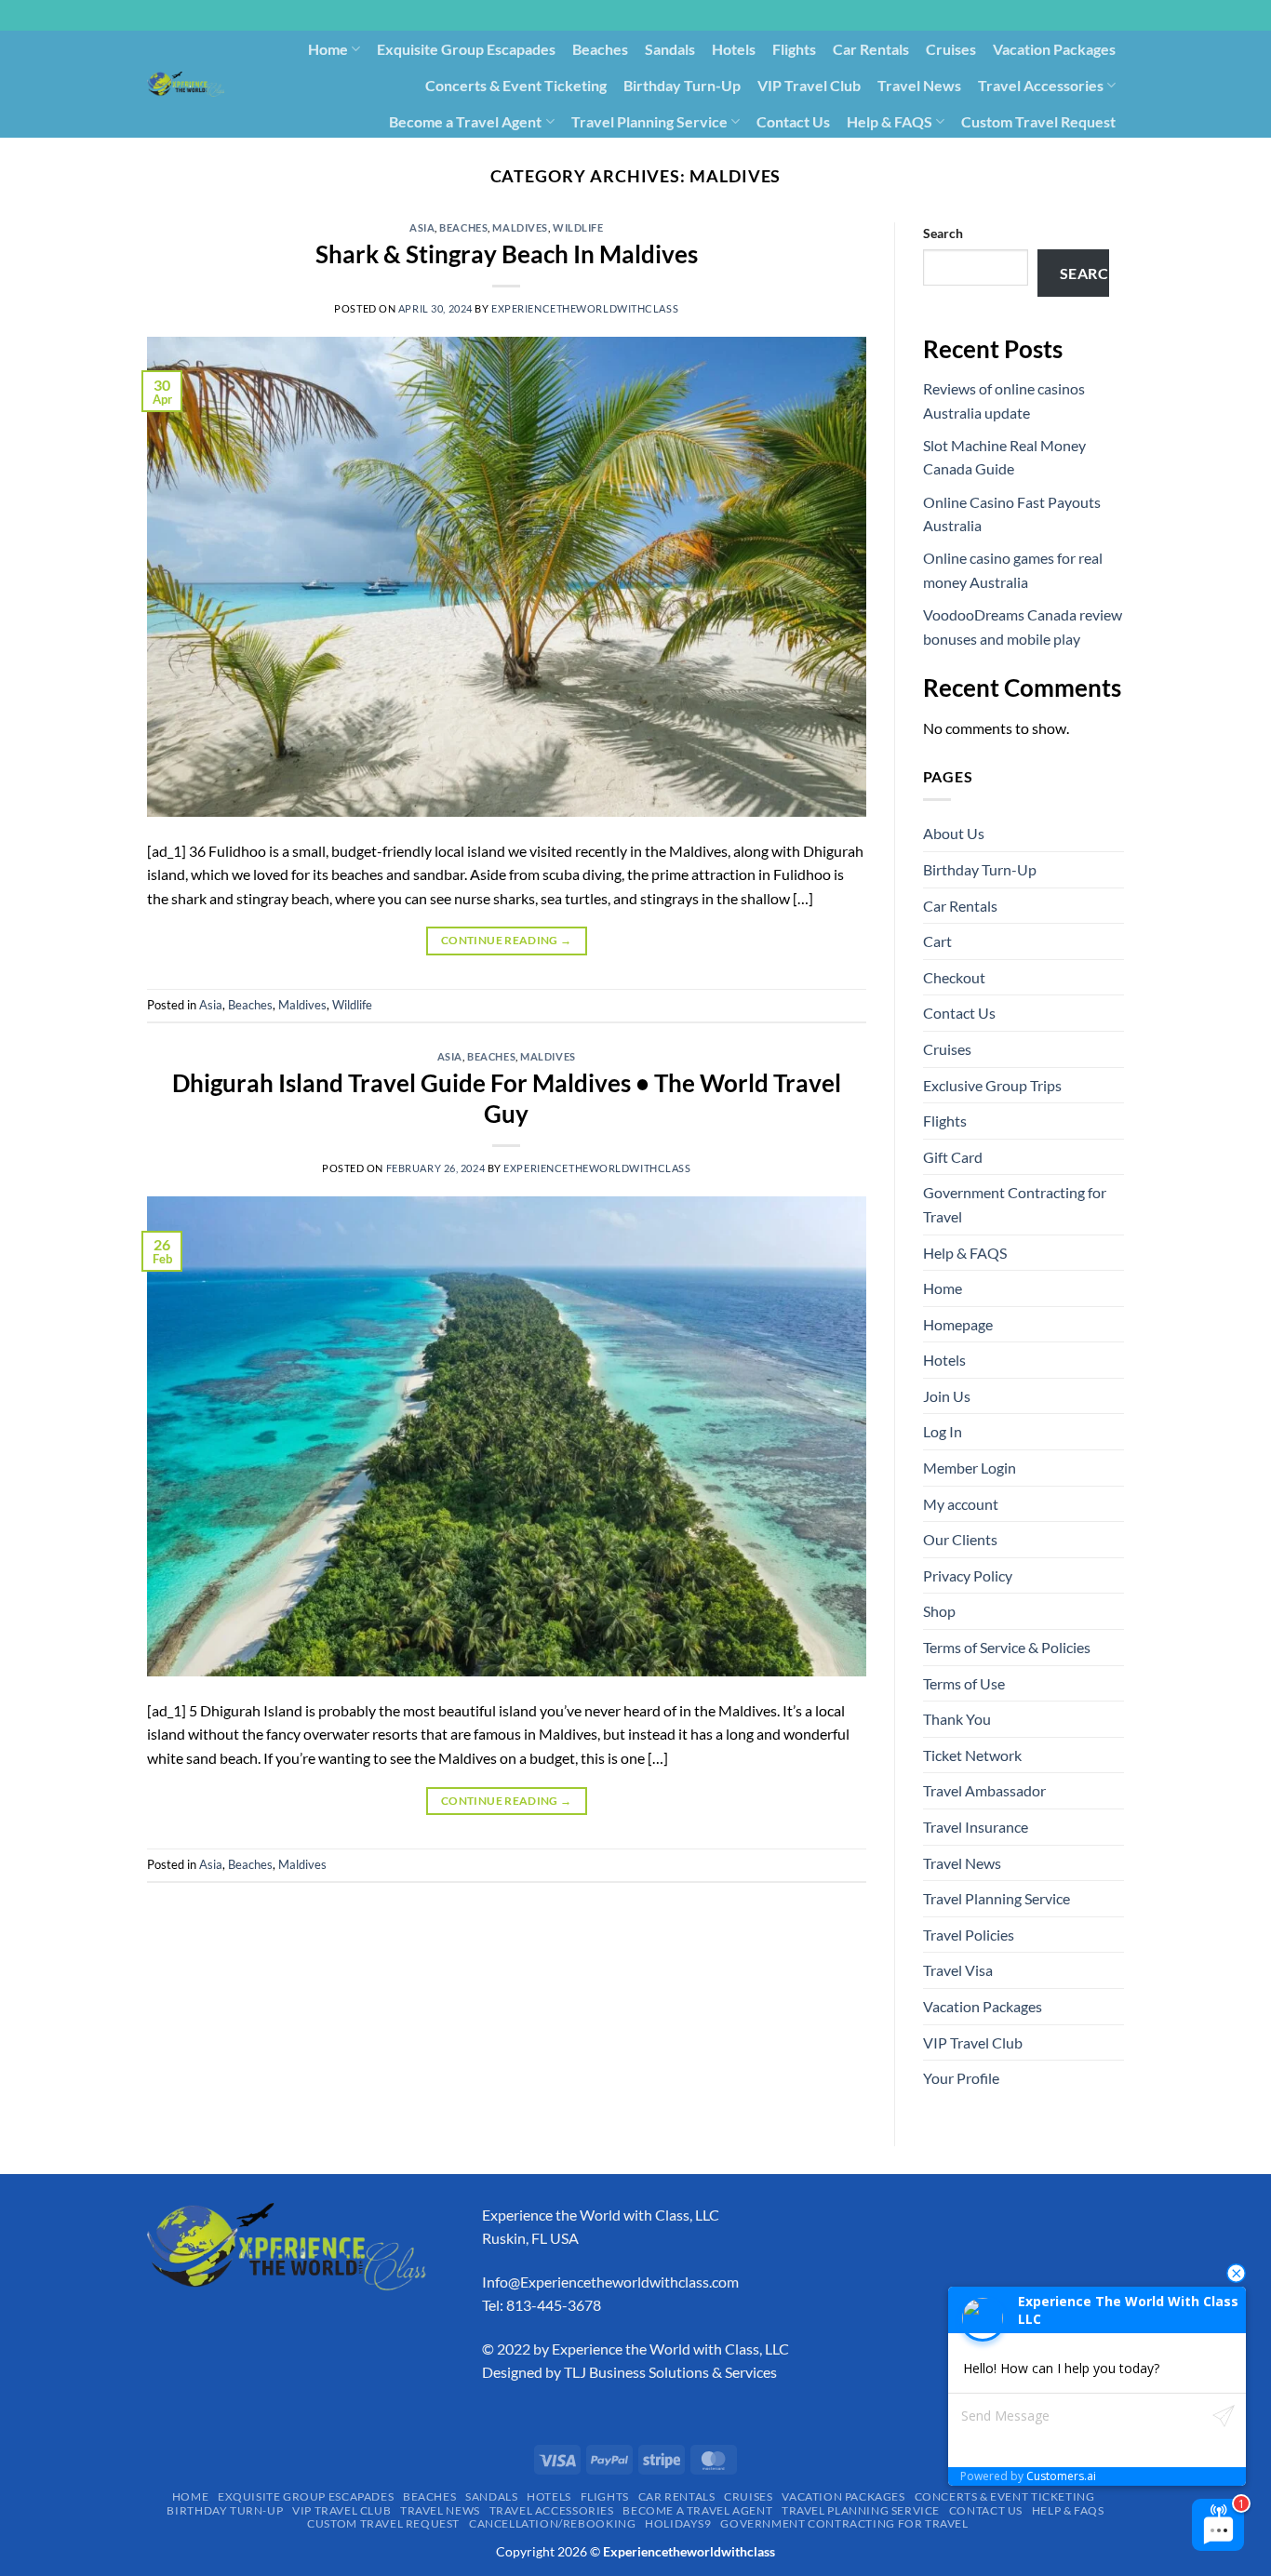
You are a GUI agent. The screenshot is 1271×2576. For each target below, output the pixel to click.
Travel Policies (969, 1935)
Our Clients (960, 1539)
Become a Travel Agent (465, 121)
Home (328, 49)
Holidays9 (838, 157)
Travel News (919, 85)
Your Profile (961, 2078)
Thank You (957, 1719)
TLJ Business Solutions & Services (670, 2372)
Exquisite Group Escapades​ (466, 49)
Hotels (734, 49)
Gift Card (953, 1157)
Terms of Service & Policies (1007, 1647)
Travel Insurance (976, 1827)
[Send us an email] (1133, 25)
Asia (422, 227)
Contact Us (793, 121)
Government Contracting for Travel (1006, 157)
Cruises (951, 49)
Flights (794, 49)
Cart (937, 941)
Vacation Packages (1054, 49)
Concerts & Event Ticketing (516, 85)
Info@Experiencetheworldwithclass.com (610, 2282)
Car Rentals (871, 49)
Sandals (670, 49)
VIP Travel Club (809, 85)
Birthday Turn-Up (682, 85)
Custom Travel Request (1038, 121)
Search (943, 233)
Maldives (520, 227)
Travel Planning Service (649, 121)
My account (961, 1504)
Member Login (970, 1468)
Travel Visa (958, 1970)
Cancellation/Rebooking (709, 157)
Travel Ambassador (984, 1790)
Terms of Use (964, 1683)
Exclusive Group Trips (992, 1085)
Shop (939, 1611)
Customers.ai (1061, 2476)
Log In (943, 1431)
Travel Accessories (1041, 85)
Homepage (958, 1324)
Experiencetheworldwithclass (585, 308)
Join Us (947, 1396)
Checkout (954, 977)
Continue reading (507, 940)
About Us (954, 833)
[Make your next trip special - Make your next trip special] (186, 84)
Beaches (600, 49)
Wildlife (578, 227)
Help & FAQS (890, 121)
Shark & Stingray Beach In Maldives (507, 254)
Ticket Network (972, 1755)
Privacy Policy (968, 1575)
